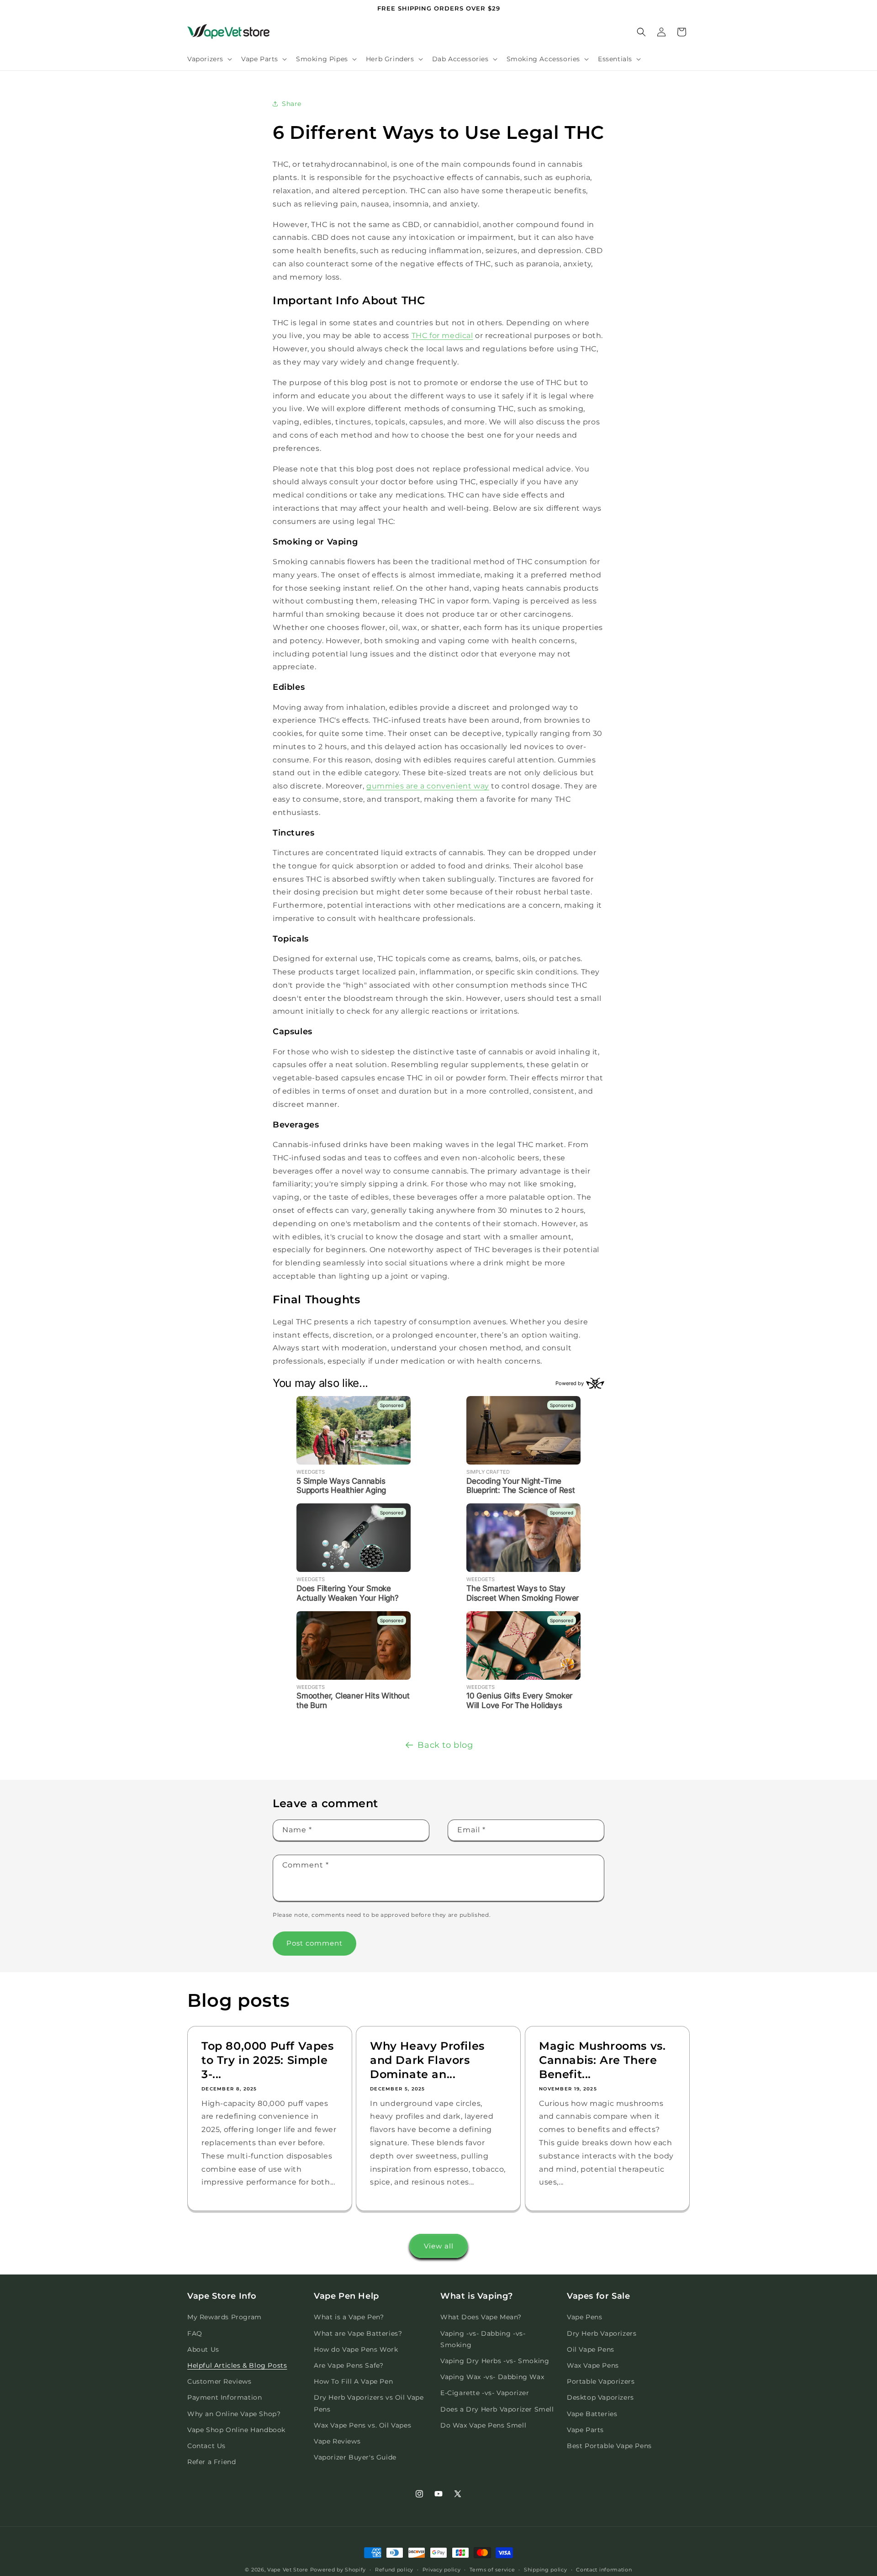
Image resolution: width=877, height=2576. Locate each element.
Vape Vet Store (288, 2570)
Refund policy (394, 2569)
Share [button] (292, 103)
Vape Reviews (337, 2441)
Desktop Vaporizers (600, 2398)
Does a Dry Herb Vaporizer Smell (497, 2409)
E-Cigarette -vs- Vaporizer (485, 2393)
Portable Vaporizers (601, 2381)
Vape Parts (585, 2430)
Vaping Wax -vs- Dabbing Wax (492, 2377)
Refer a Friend (211, 2462)
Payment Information (225, 2398)
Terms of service (492, 2569)
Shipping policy (546, 2569)
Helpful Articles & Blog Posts (237, 2365)
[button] (209, 59)
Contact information (604, 2569)
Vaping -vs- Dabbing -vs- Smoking (483, 2339)
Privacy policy (442, 2569)
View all (439, 2246)
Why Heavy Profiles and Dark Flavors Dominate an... (427, 2060)
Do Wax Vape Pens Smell (483, 2425)
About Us (203, 2349)
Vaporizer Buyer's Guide (355, 2457)
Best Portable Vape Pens (609, 2446)
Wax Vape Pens (593, 2365)
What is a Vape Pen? (349, 2317)
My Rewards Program (225, 2317)
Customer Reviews (219, 2381)
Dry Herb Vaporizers (602, 2333)
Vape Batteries (592, 2414)
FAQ (195, 2333)
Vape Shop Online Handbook (236, 2430)
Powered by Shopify (338, 2570)
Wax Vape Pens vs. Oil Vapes (362, 2425)
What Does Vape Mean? (481, 2317)
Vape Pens (584, 2317)
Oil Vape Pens (591, 2349)
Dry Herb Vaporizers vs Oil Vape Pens (369, 2404)
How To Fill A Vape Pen (353, 2381)
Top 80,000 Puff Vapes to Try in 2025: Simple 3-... (268, 2060)
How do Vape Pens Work (356, 2349)
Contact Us (206, 2446)
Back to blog (445, 1745)
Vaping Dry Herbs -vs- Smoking (495, 2361)
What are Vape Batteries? (358, 2333)
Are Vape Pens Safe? (349, 2365)
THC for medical (442, 336)
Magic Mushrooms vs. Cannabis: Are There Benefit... (602, 2060)
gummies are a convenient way (428, 786)
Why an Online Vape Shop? (234, 2414)
